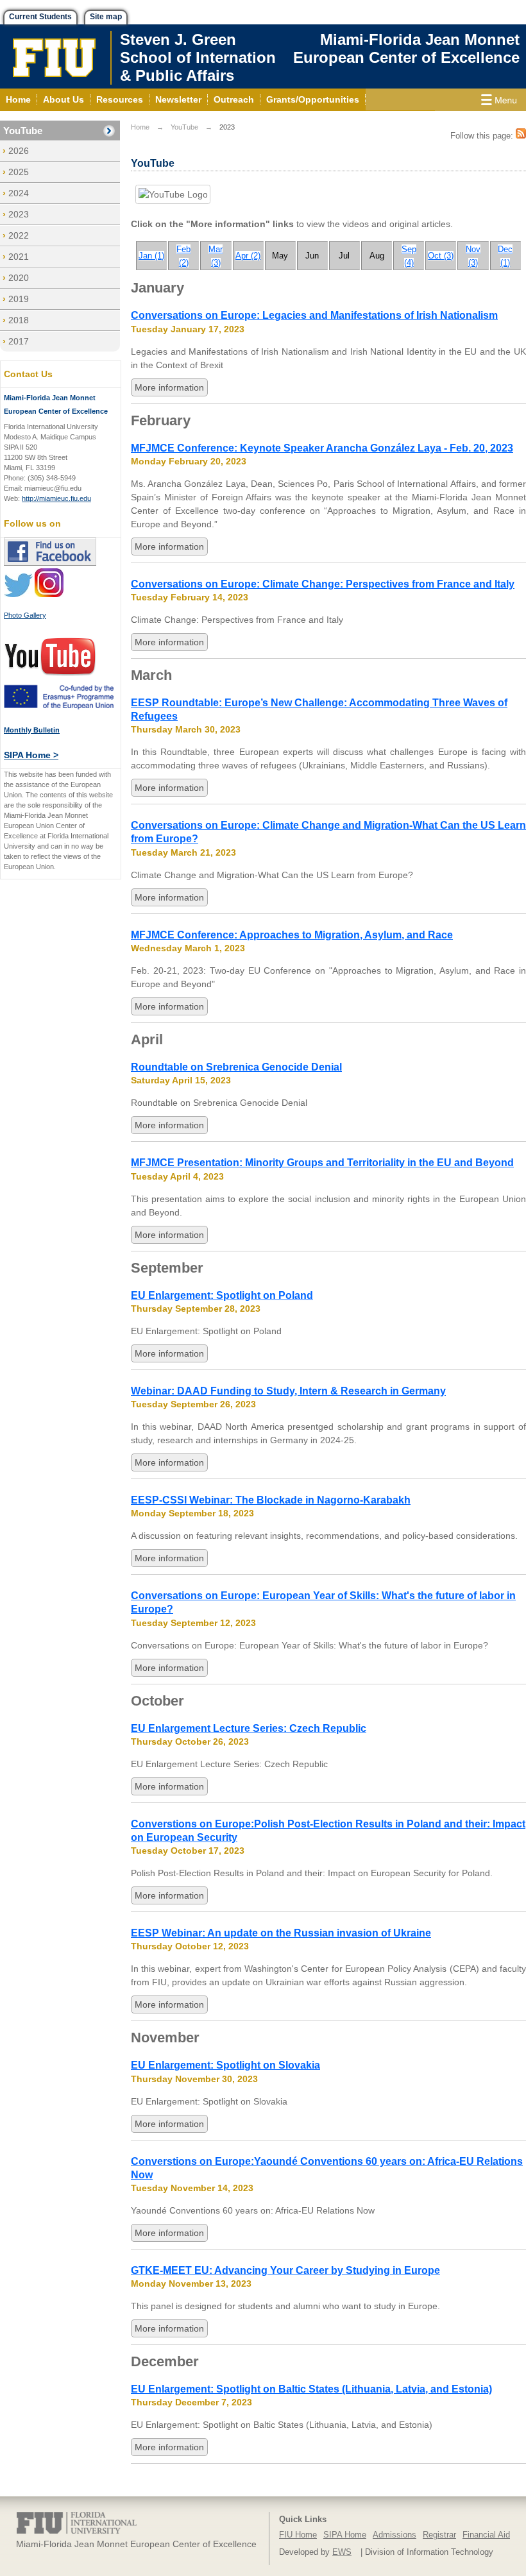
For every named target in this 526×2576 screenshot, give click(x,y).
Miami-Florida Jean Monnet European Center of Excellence (406, 48)
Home (140, 127)
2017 (19, 341)
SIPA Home (345, 2535)
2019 (19, 299)
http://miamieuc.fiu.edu (56, 498)
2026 (19, 151)
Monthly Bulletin (32, 730)
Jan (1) (151, 256)
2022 (19, 235)
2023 (19, 214)
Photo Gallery (25, 615)
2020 (19, 278)
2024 (19, 193)
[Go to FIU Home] (55, 56)
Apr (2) (248, 256)
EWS (342, 2552)
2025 (19, 172)
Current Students (40, 17)
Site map (106, 17)
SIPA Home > (31, 755)
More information (169, 387)
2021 (19, 257)
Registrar (439, 2535)
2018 (19, 320)
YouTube (23, 131)
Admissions (394, 2535)
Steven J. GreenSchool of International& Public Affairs (204, 57)
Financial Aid (486, 2535)
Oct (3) (441, 256)
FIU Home (298, 2535)
